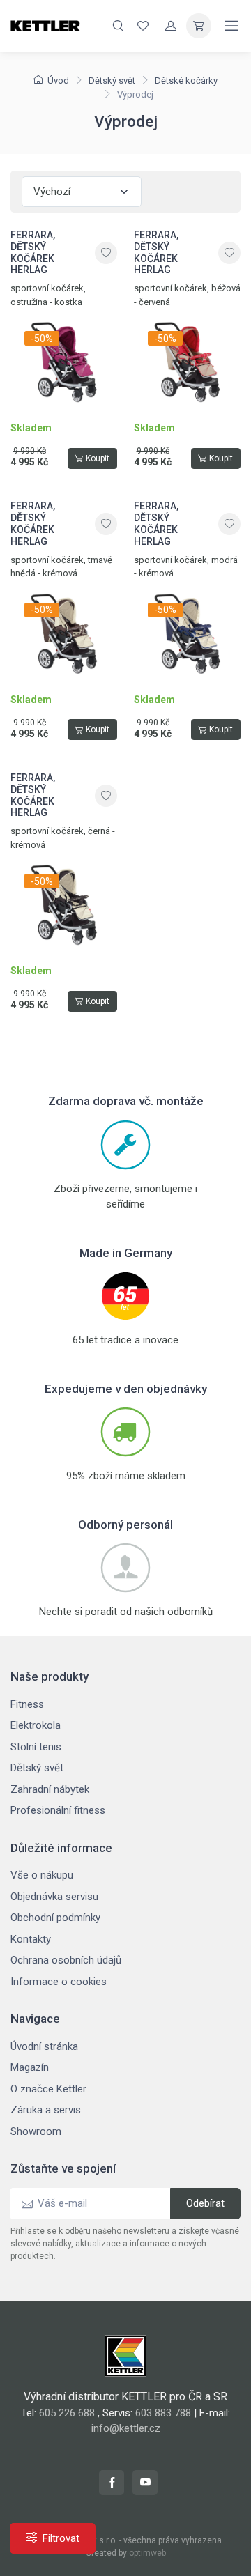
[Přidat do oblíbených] (106, 253)
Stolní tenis (36, 1747)
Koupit (98, 458)
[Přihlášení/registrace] (171, 26)
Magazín (30, 2067)
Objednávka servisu (54, 1897)
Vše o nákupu (42, 1875)
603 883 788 (163, 2413)
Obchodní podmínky (55, 1918)
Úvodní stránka (44, 2046)
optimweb (147, 2553)
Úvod (58, 80)
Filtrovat (61, 2538)
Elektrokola (36, 1725)
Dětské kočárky (186, 80)
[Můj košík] (199, 26)
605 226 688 (67, 2413)
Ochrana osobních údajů (66, 1960)
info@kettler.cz (126, 2428)
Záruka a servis (46, 2110)
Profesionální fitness (58, 1810)
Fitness (27, 1704)
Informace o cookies (59, 1982)
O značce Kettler (48, 2089)
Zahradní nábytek (50, 1789)
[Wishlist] (143, 26)
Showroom (36, 2131)
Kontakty (31, 1939)
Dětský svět (112, 80)
